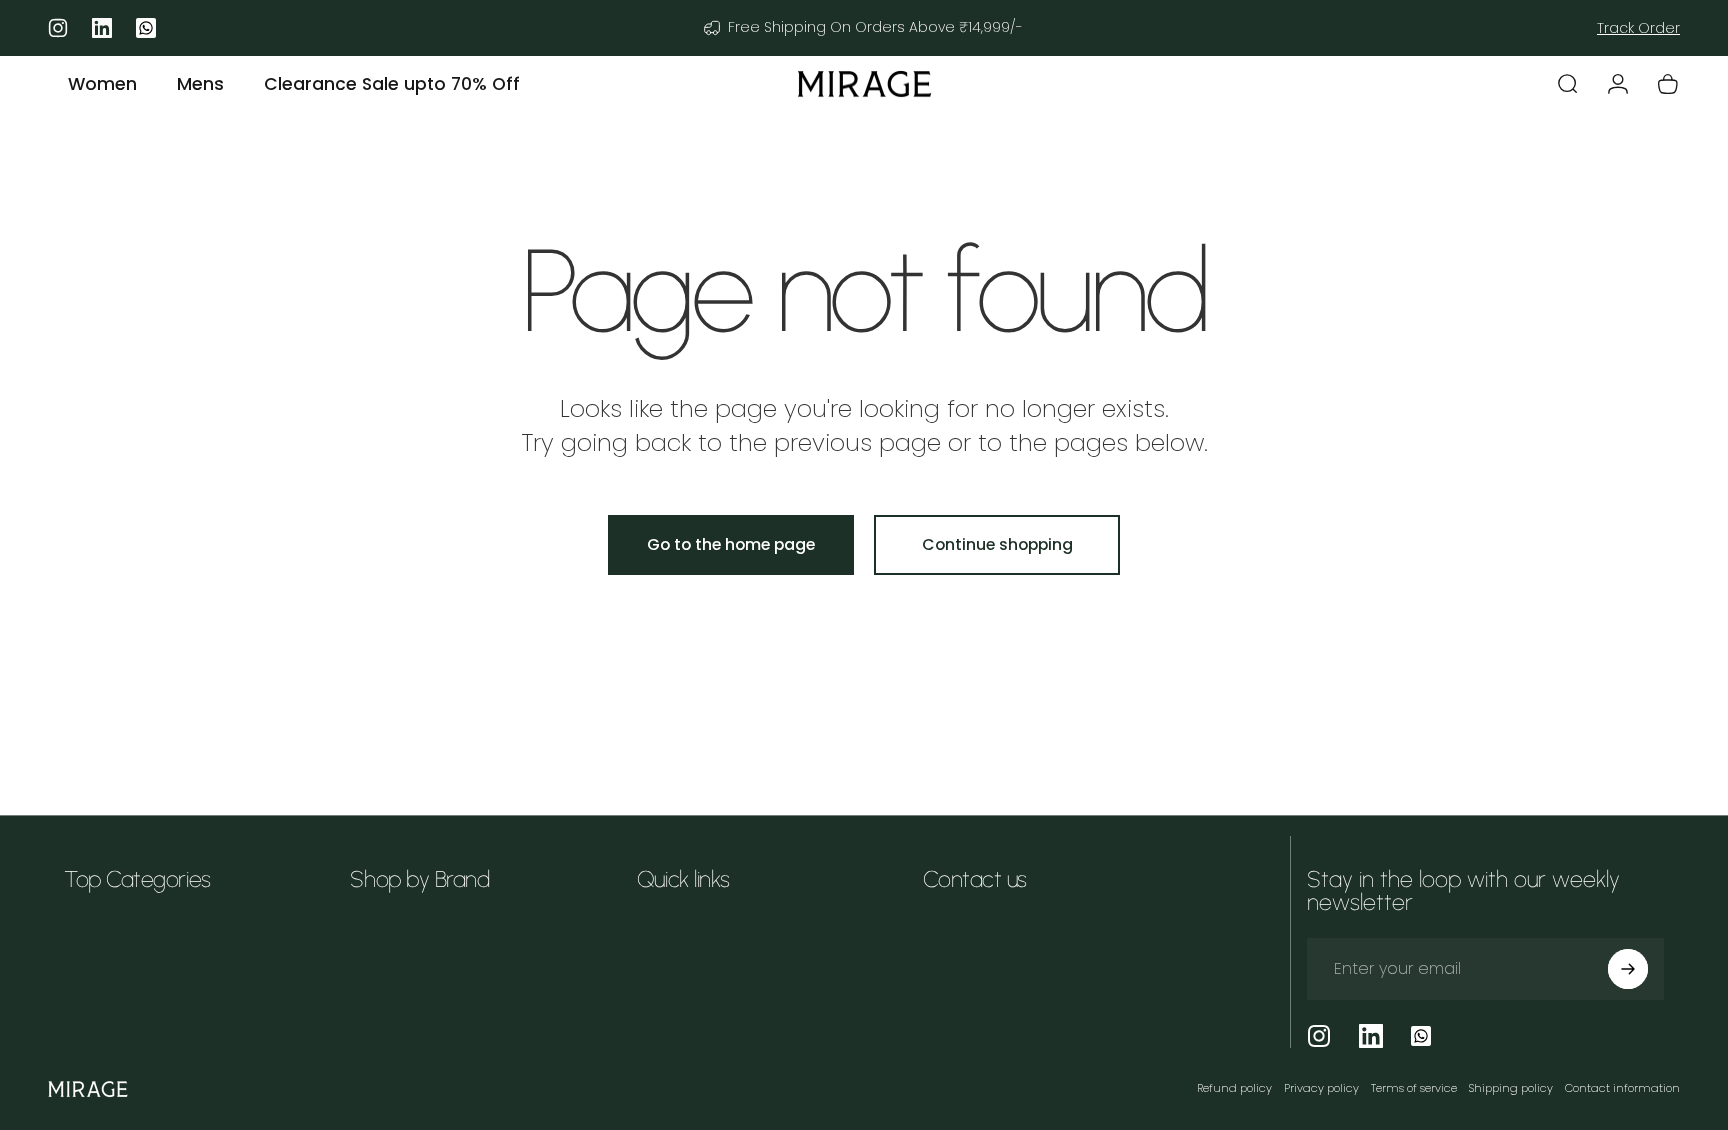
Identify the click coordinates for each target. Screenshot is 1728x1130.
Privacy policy (1321, 1088)
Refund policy (1234, 1088)
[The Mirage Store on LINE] (1421, 1036)
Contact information (1622, 1088)
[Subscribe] (1628, 969)
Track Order (1638, 28)
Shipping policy (1511, 1088)
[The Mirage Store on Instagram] (1319, 1036)
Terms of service (1414, 1088)
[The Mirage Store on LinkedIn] (1371, 1036)
